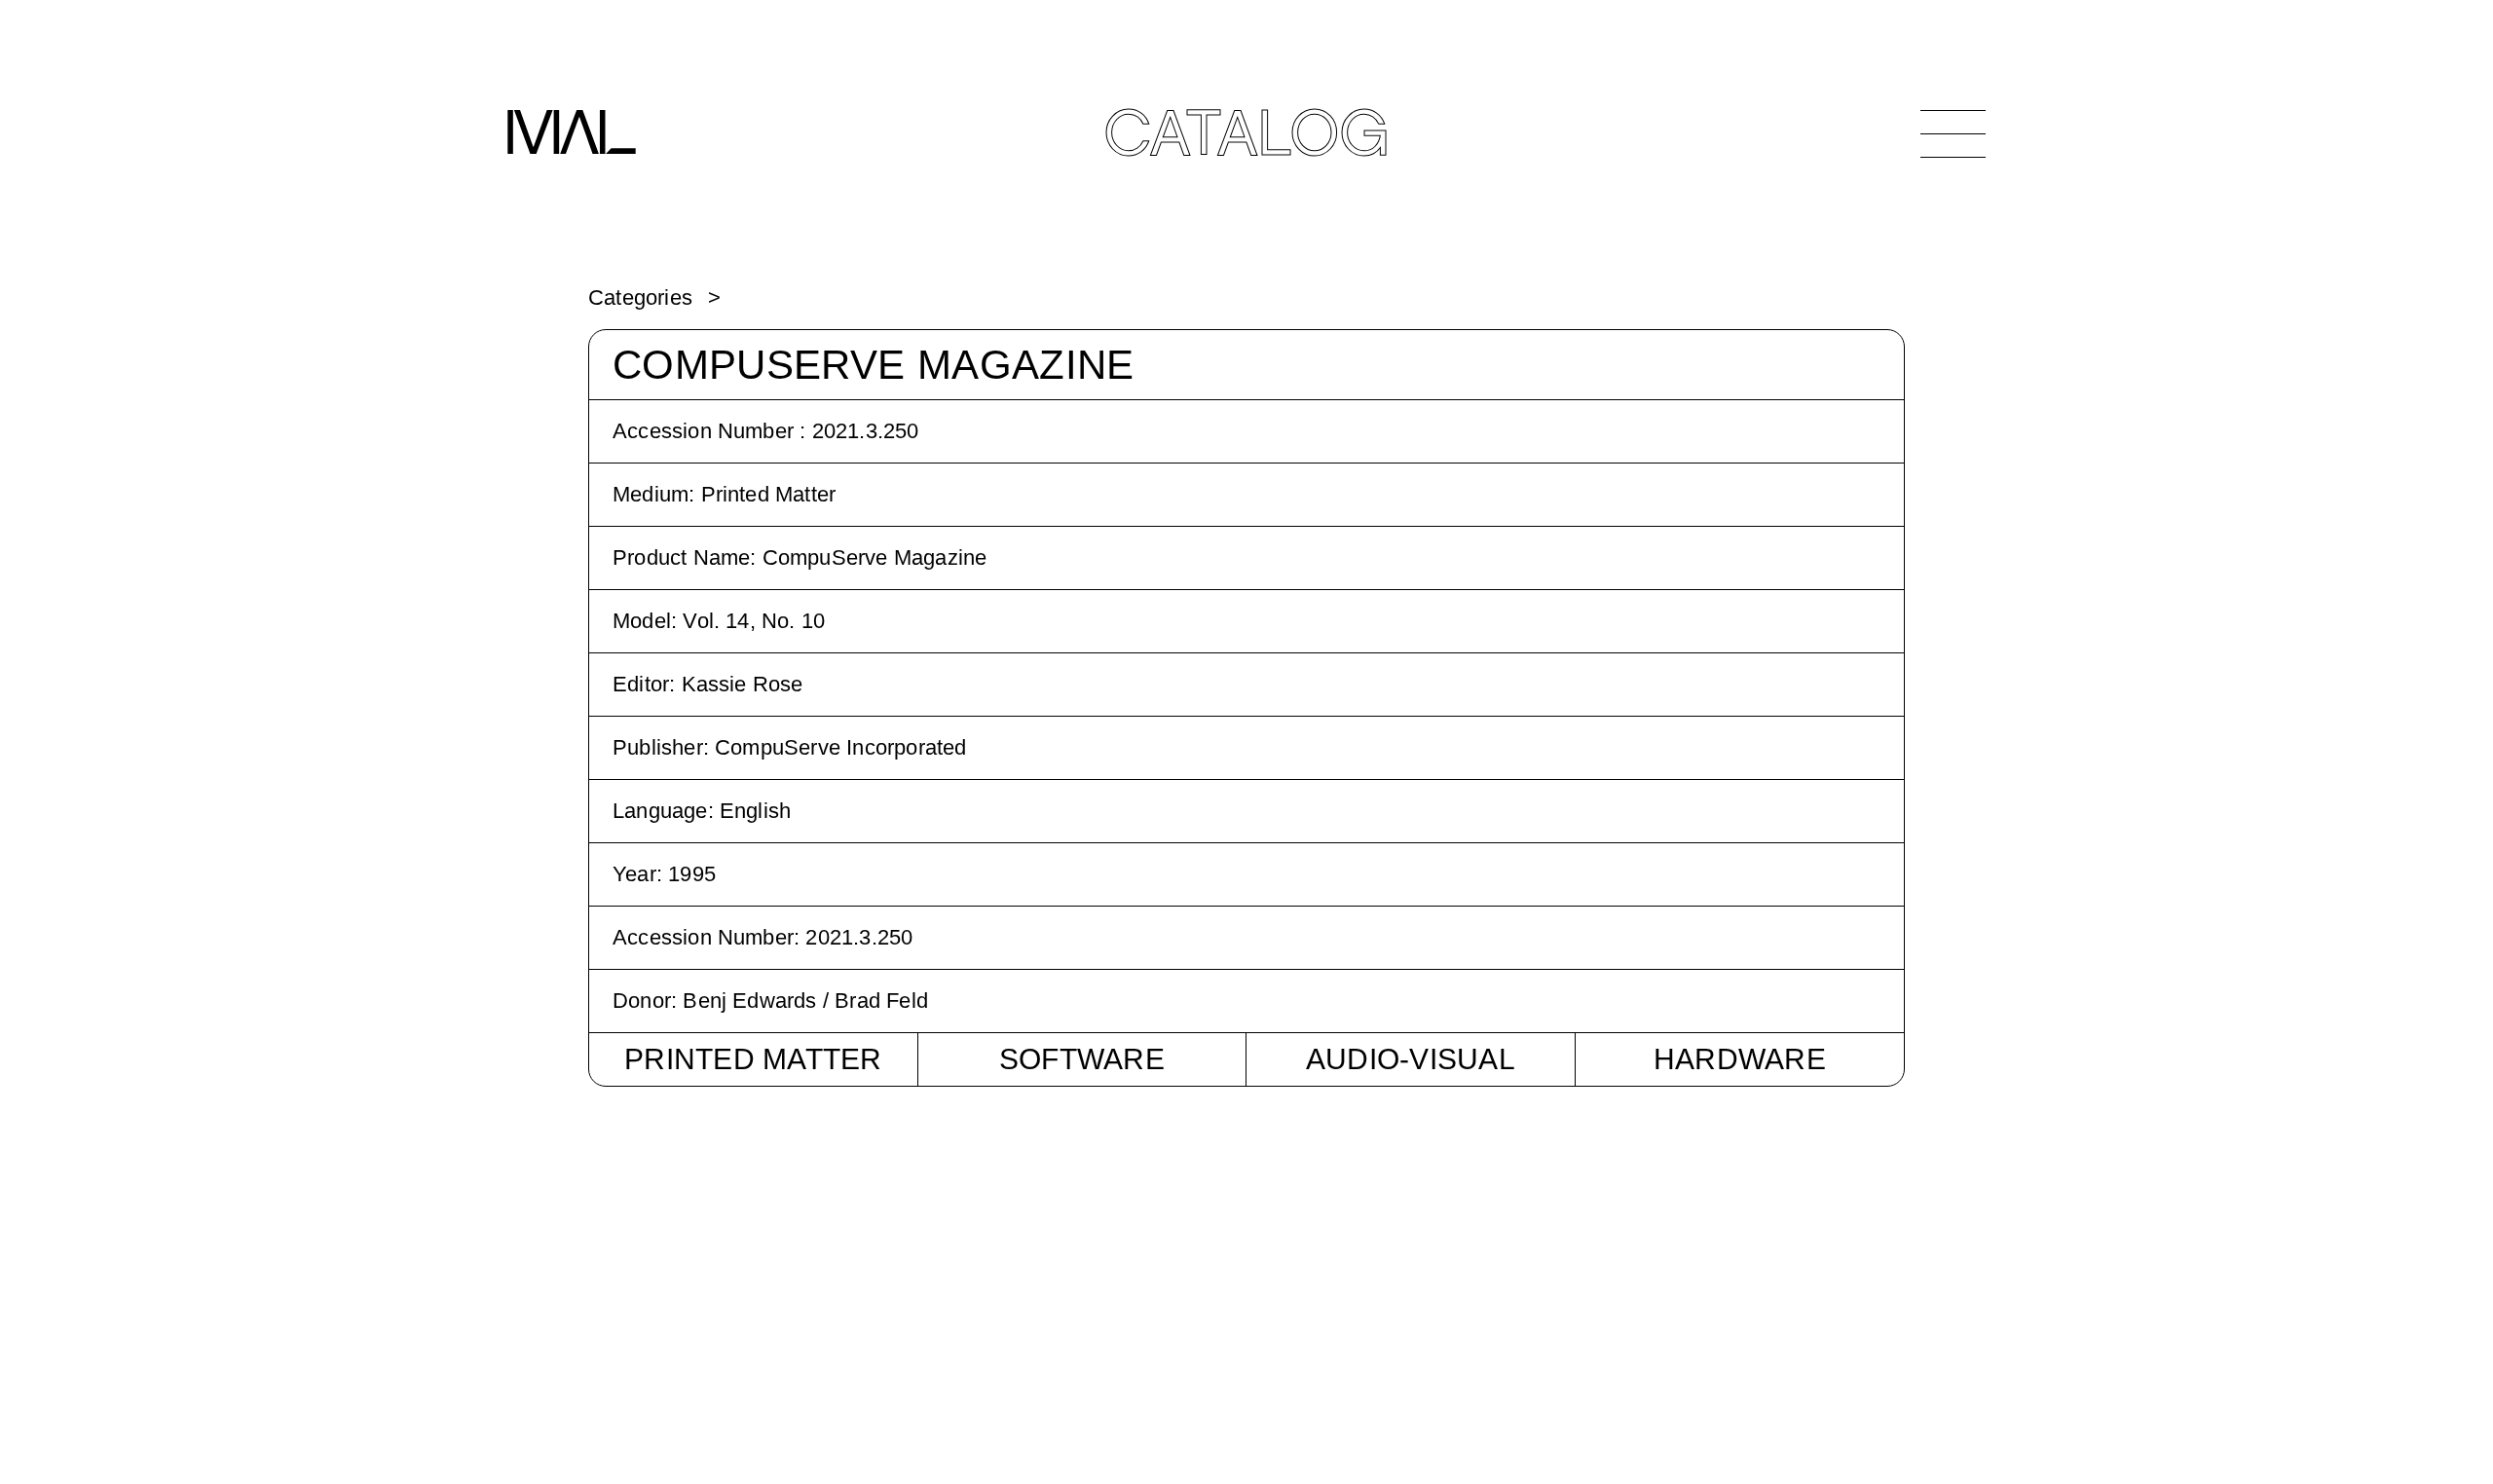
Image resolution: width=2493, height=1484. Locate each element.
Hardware (1740, 1059)
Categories (640, 297)
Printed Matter (753, 1059)
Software (1082, 1059)
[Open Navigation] (1953, 133)
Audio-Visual (1411, 1059)
